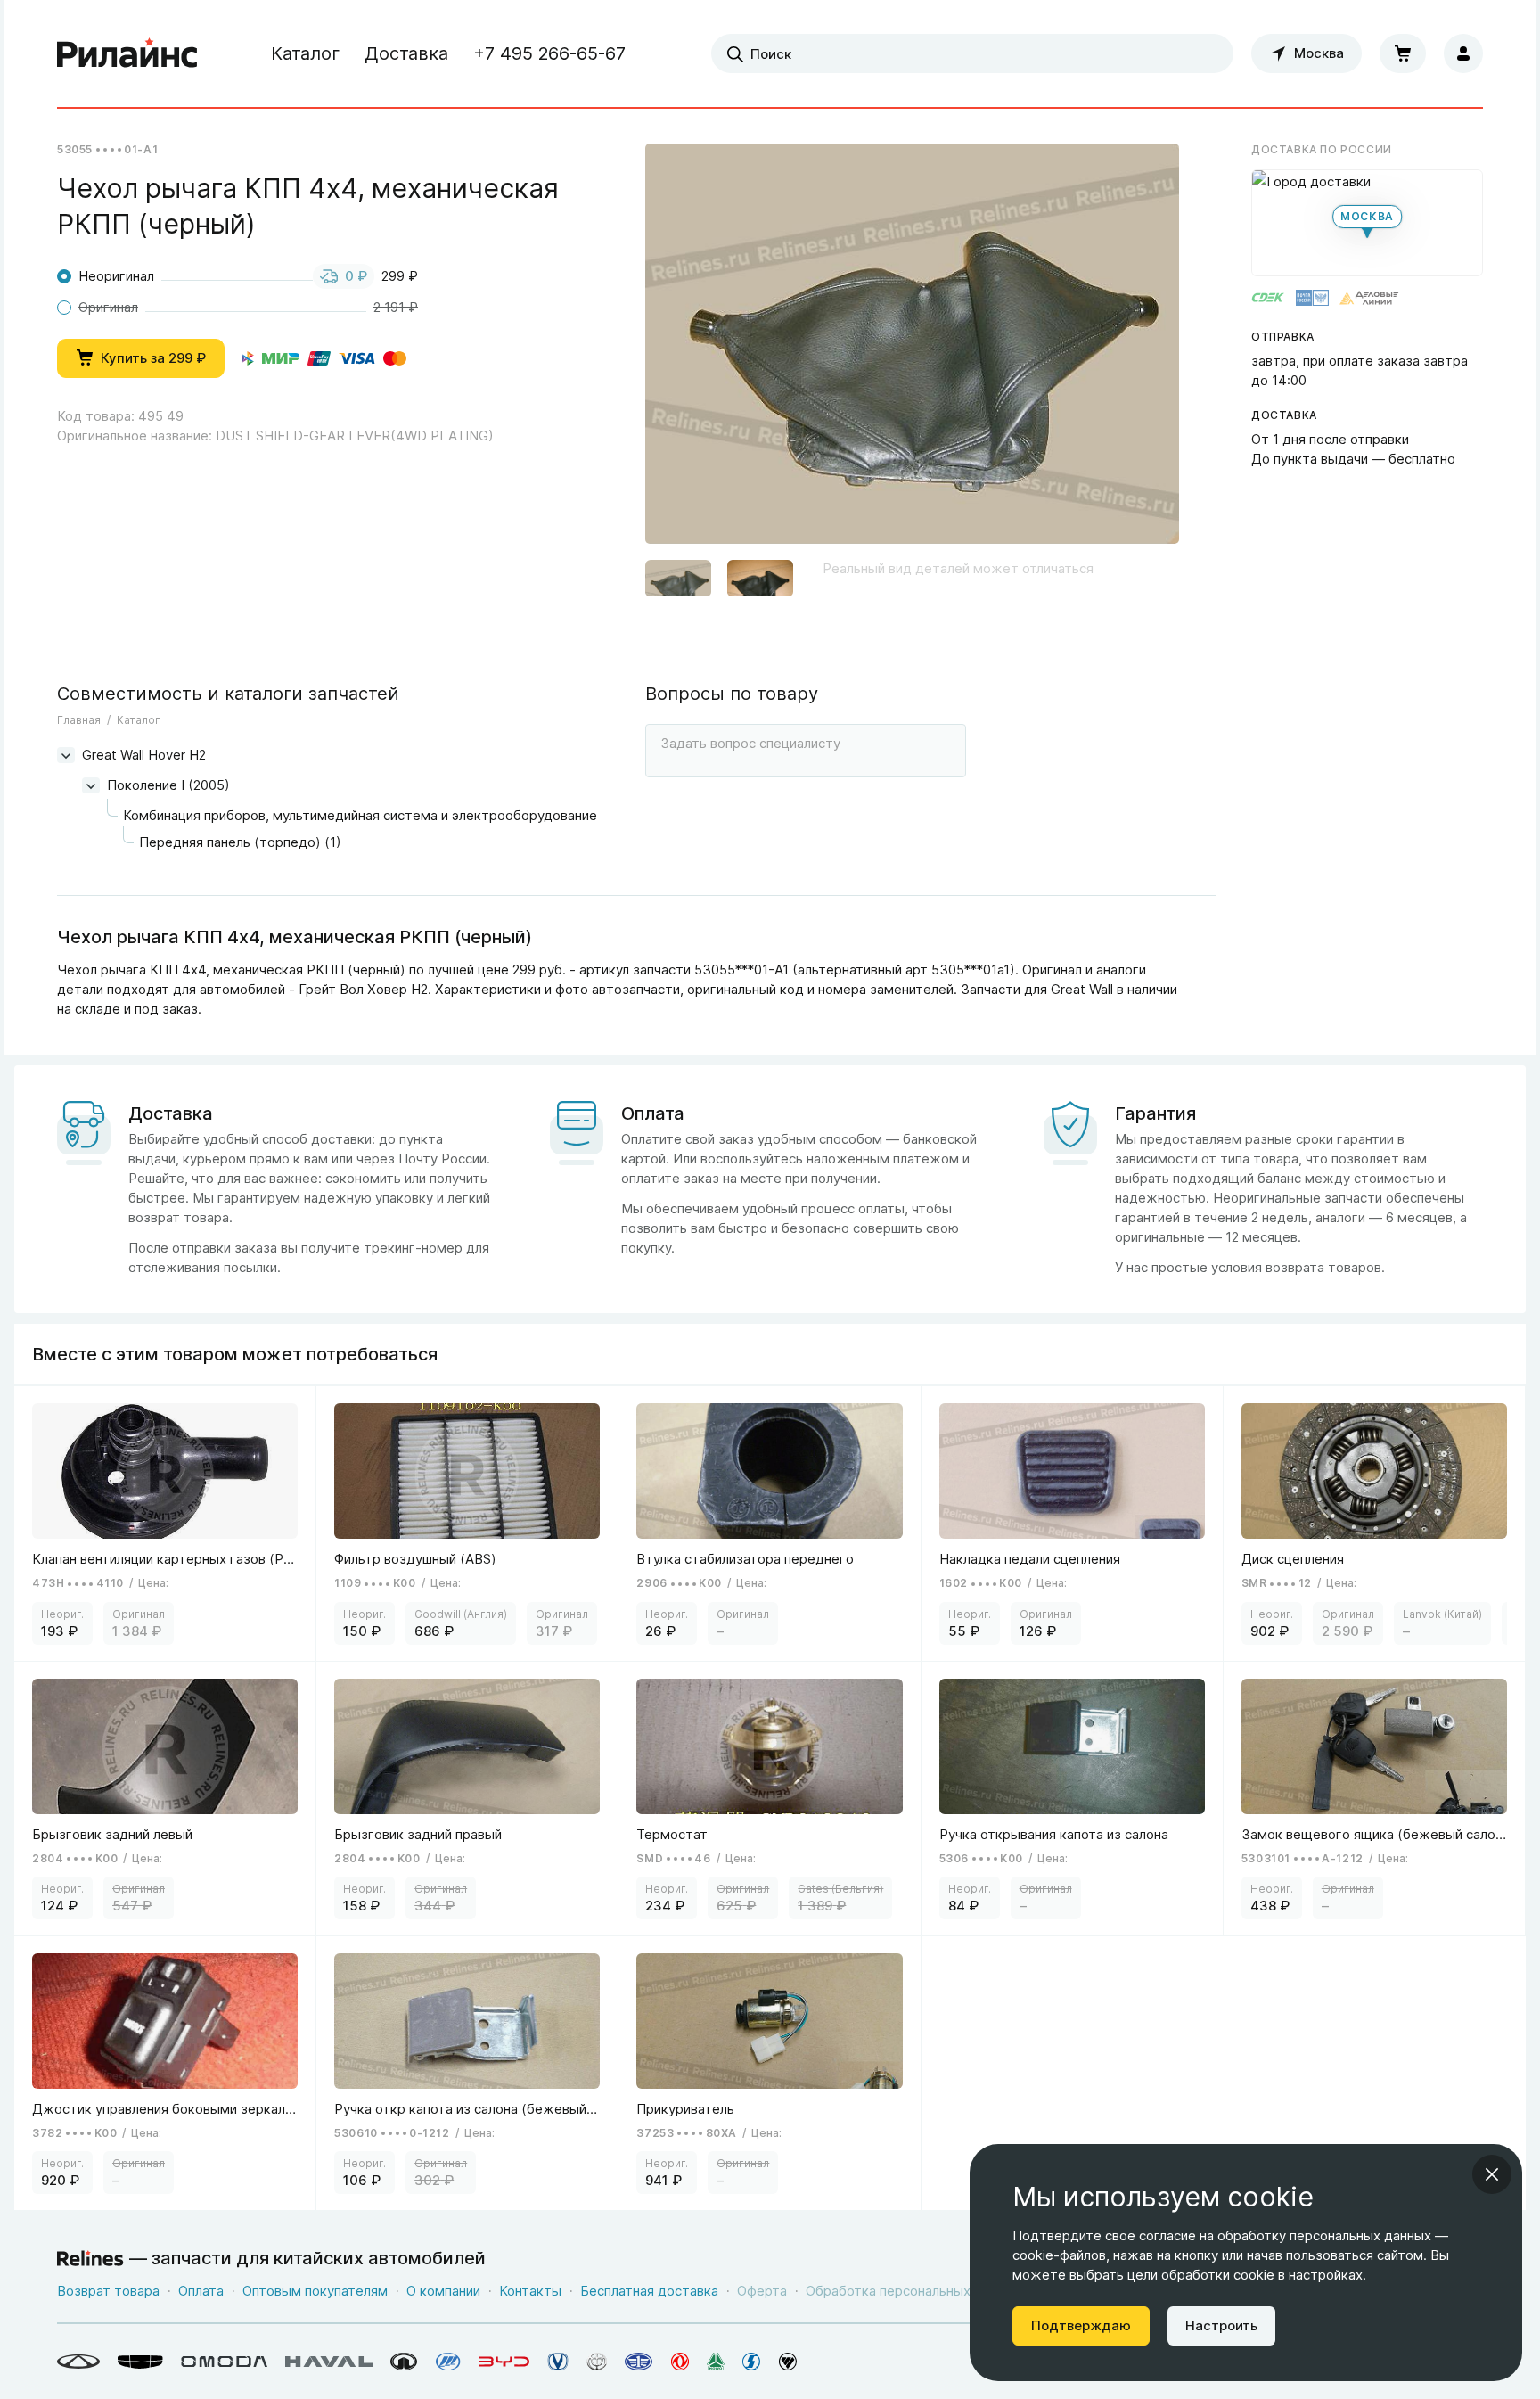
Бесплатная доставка (649, 2291)
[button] (678, 580)
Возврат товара (108, 2291)
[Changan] (558, 2362)
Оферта (762, 2291)
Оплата (201, 2291)
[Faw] (639, 2362)
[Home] (127, 53)
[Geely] (140, 2362)
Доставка (406, 53)
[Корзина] (1403, 53)
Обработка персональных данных (913, 2291)
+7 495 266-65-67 (549, 53)
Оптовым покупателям (315, 2291)
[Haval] (329, 2362)
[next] (1143, 350)
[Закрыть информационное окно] (1492, 2174)
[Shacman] (752, 2362)
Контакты (530, 2291)
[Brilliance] (597, 2362)
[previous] (681, 350)
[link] (165, 1523)
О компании (443, 2291)
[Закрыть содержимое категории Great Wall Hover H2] (66, 755)
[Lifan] (448, 2362)
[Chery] (78, 2362)
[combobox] (972, 53)
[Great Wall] (404, 2362)
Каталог (305, 53)
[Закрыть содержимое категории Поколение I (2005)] (91, 785)
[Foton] (788, 2362)
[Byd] (504, 2362)
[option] (912, 351)
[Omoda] (224, 2362)
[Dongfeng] (680, 2362)
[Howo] (716, 2362)
